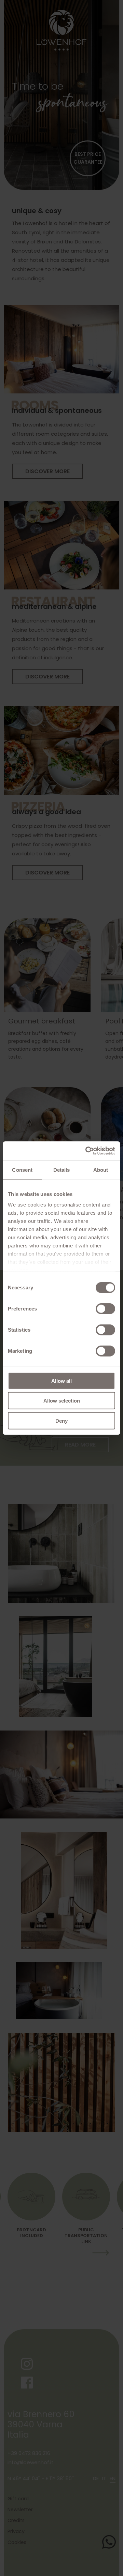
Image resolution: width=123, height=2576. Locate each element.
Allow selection (62, 1401)
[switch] (105, 1308)
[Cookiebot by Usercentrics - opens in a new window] (87, 1151)
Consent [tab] (22, 1170)
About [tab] (101, 1170)
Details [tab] (62, 1170)
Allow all (61, 1381)
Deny (61, 1420)
